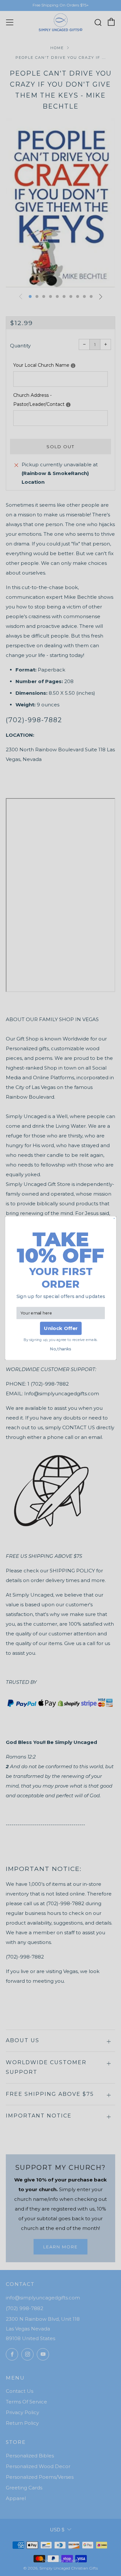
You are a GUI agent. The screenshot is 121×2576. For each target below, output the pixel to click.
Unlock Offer (60, 1328)
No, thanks (60, 1349)
